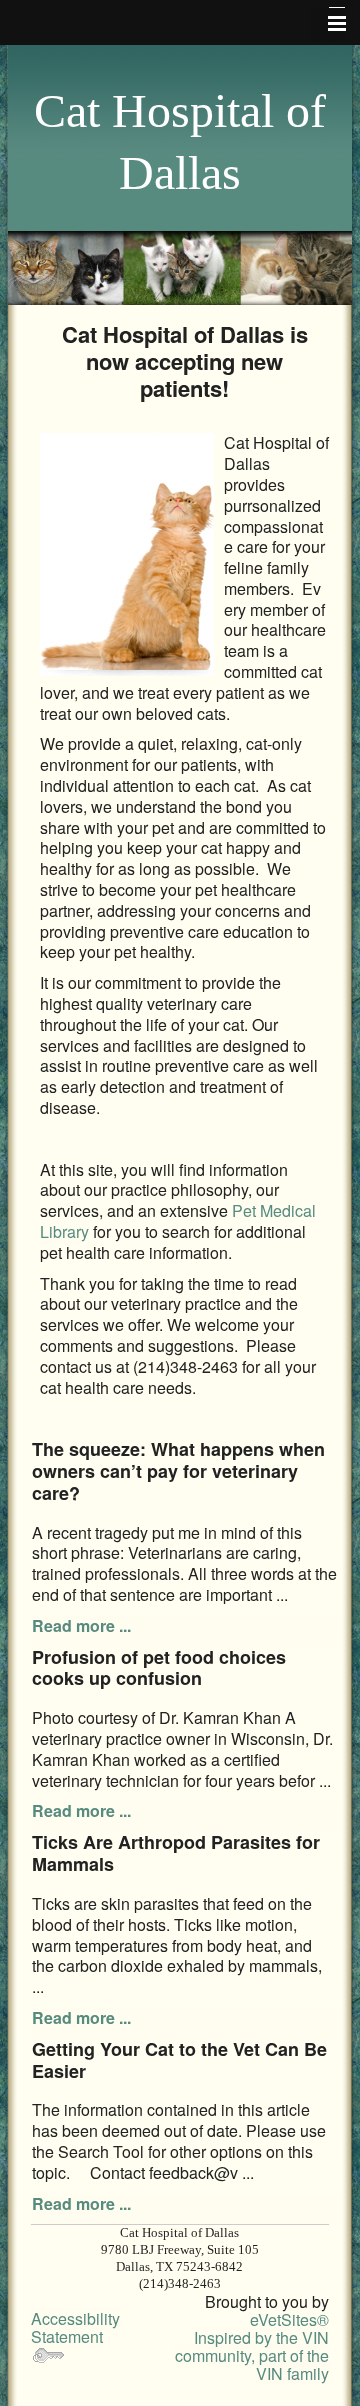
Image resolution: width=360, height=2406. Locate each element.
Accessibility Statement (75, 2327)
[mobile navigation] (328, 24)
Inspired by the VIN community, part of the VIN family (252, 2355)
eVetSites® (289, 2319)
